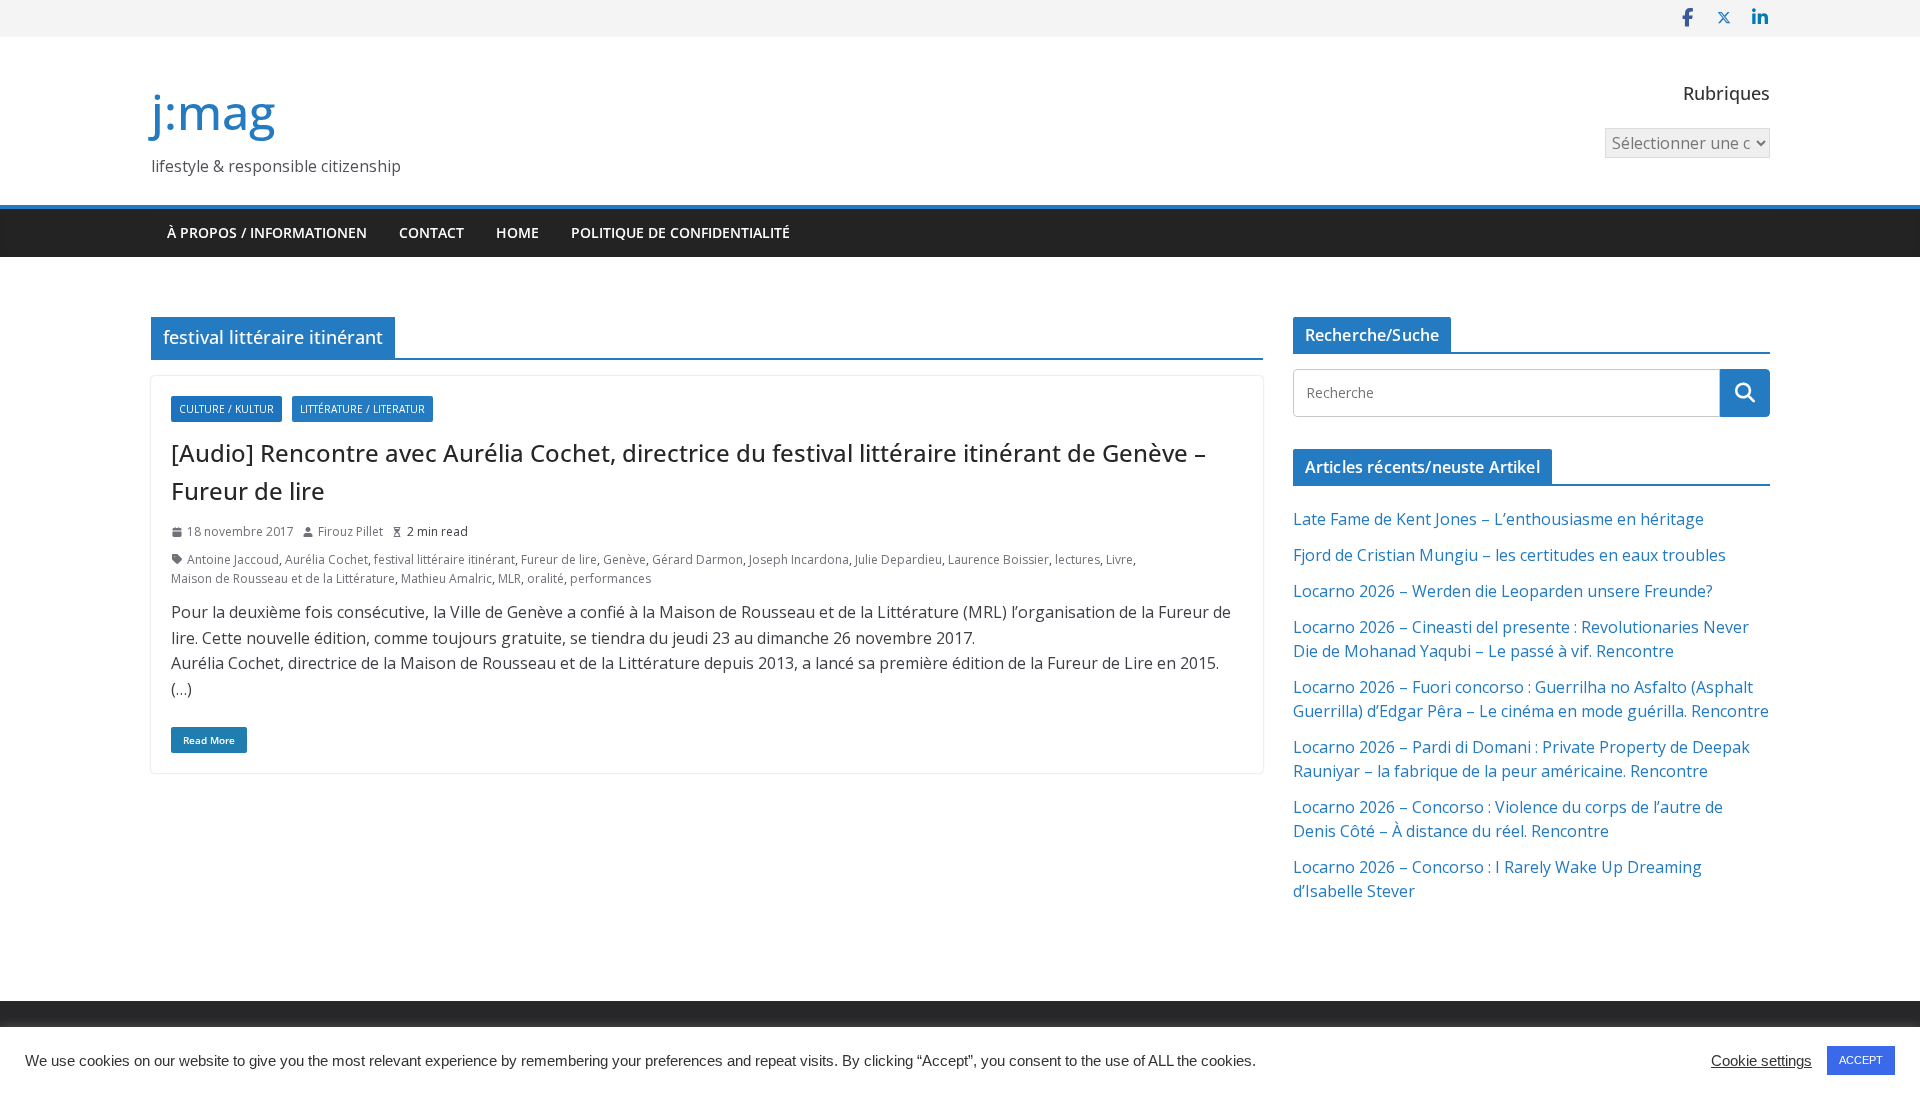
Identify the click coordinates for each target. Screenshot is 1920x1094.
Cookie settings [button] (1761, 1061)
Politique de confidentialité (680, 232)
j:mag (213, 111)
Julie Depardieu (898, 559)
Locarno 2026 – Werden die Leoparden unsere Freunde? (1503, 591)
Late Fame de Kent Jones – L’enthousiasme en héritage (1498, 519)
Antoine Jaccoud (233, 559)
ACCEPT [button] (1861, 1060)
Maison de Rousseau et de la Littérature (283, 578)
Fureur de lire (559, 559)
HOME (517, 232)
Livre (1119, 559)
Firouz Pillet (350, 531)
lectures (1077, 559)
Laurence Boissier (998, 559)
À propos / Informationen (267, 232)
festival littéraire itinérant (444, 559)
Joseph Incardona (799, 559)
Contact (431, 232)
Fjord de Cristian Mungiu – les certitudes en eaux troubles (1509, 555)
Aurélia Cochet (326, 559)
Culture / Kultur (226, 409)
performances (610, 578)
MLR (509, 578)
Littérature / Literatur (362, 409)
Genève (624, 559)
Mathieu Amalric (446, 578)
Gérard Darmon (697, 559)
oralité (545, 578)
